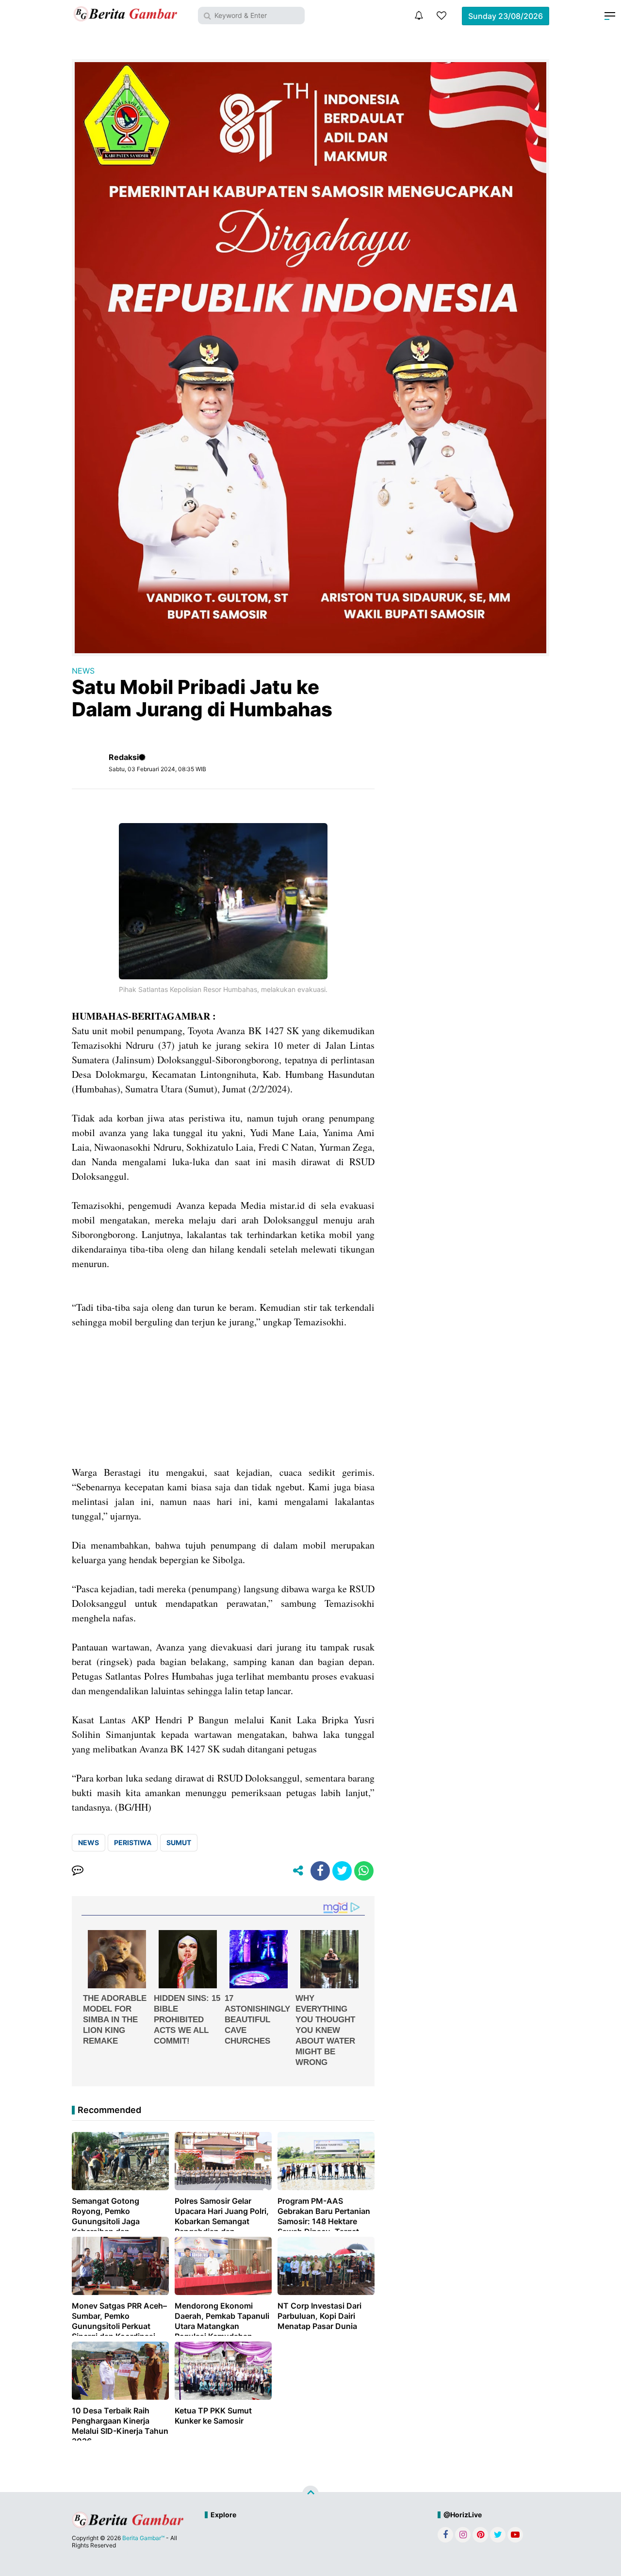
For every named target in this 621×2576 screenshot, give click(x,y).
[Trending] (441, 16)
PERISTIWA (133, 1842)
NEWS (83, 671)
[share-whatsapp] (364, 1871)
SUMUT (179, 1842)
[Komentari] (78, 1871)
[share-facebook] (320, 1871)
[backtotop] (310, 2494)
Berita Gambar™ (143, 2538)
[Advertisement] (223, 1397)
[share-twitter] (342, 1871)
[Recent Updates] (419, 16)
